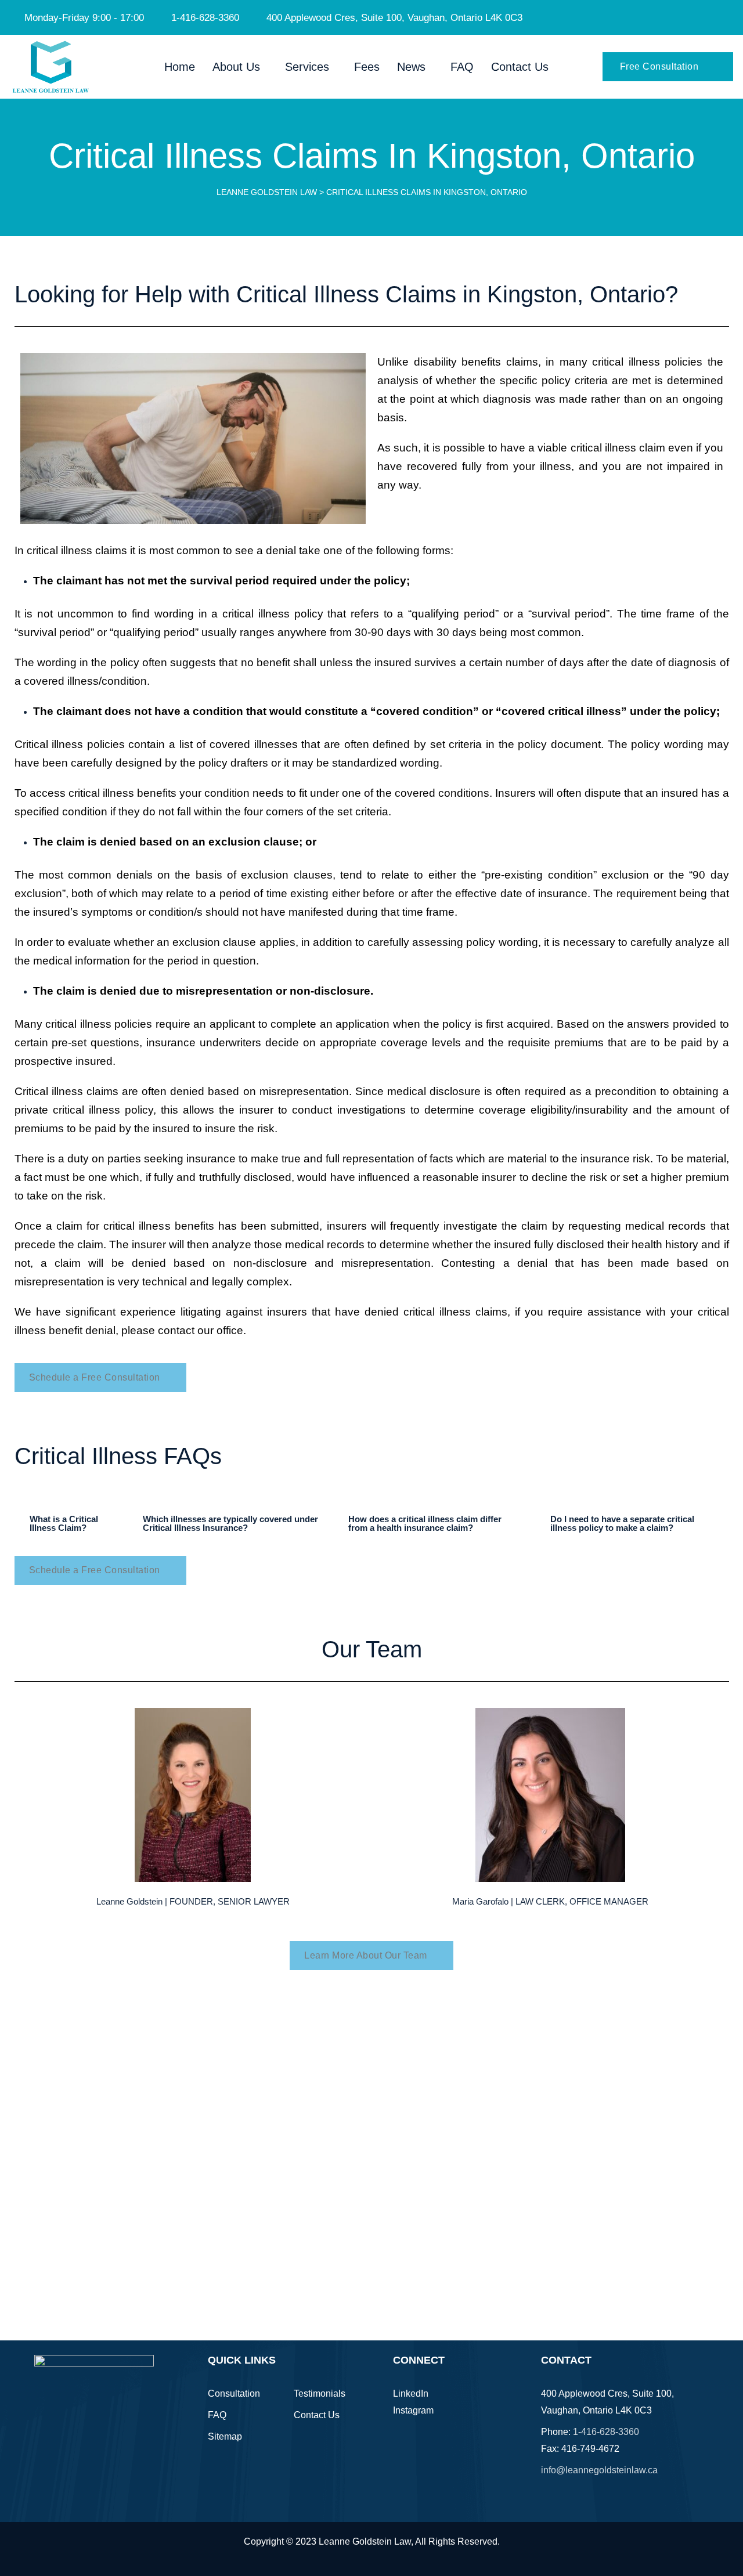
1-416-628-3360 (606, 2432)
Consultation (234, 2393)
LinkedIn (411, 2393)
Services (307, 67)
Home (180, 67)
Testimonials (320, 2393)
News (411, 67)
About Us (236, 67)
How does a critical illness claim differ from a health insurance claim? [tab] (425, 1523)
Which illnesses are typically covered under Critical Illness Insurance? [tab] (230, 1523)
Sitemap (225, 2436)
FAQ (462, 67)
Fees (367, 67)
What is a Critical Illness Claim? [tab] (64, 1523)
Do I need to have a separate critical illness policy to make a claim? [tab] (622, 1523)
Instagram (413, 2410)
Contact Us (520, 67)
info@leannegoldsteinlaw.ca (599, 2470)
